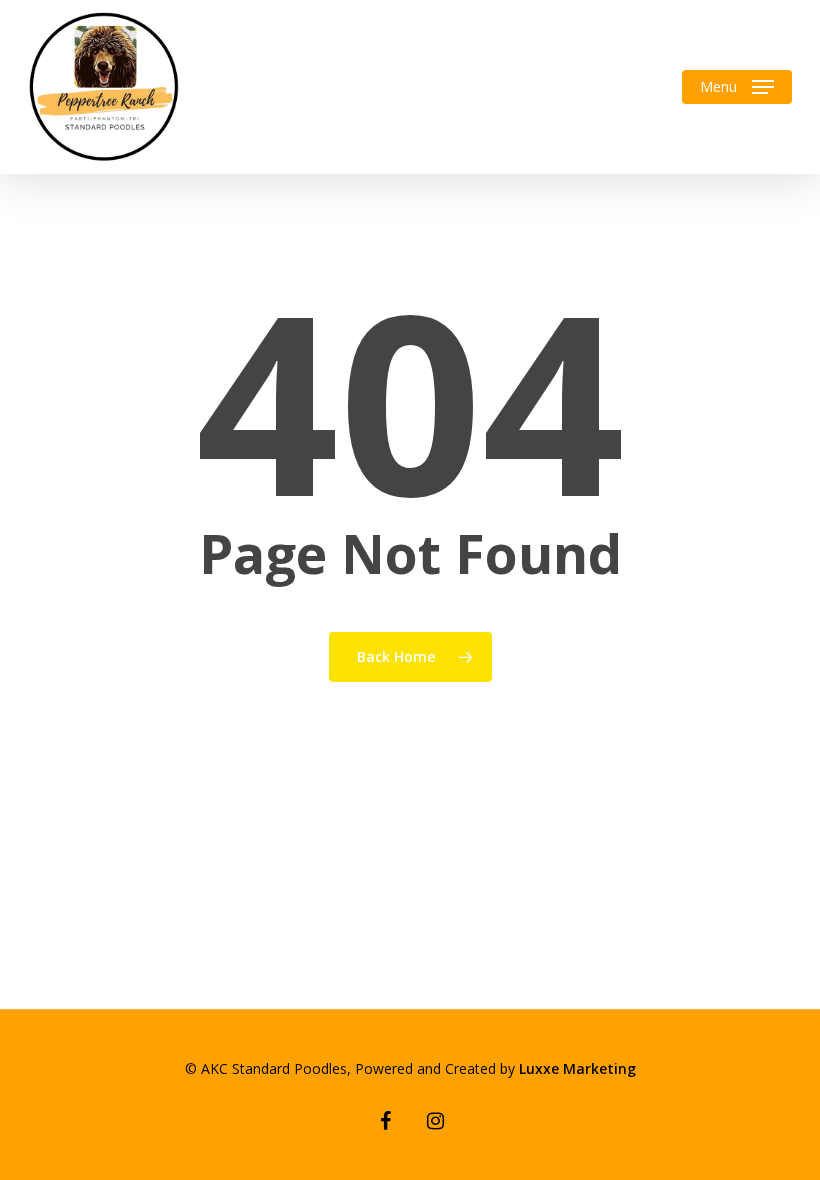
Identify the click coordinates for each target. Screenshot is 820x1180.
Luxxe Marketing (577, 1068)
